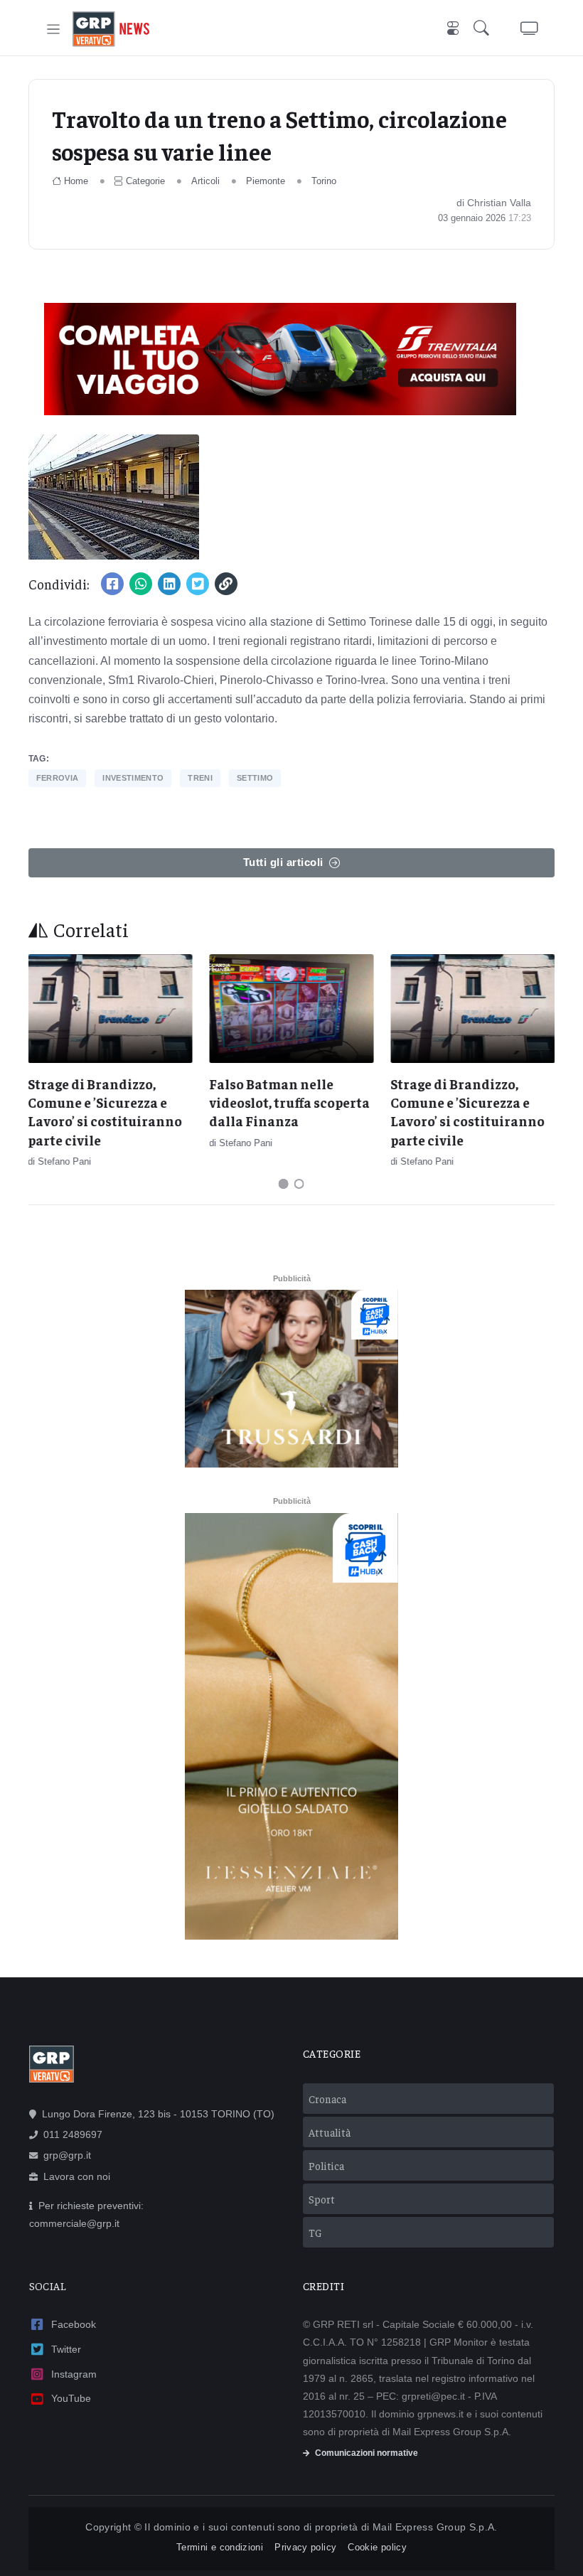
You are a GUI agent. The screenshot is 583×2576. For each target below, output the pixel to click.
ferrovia (58, 778)
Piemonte (266, 181)
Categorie (145, 181)
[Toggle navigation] (54, 30)
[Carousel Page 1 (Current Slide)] (284, 1184)
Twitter (66, 2349)
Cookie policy (377, 2547)
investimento (133, 778)
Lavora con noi (77, 2176)
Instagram (74, 2374)
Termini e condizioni (220, 2547)
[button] (484, 30)
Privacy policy (305, 2547)
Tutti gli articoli (283, 862)
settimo (255, 778)
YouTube (71, 2398)
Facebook (74, 2324)
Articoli (205, 181)
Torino (324, 181)
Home (76, 181)
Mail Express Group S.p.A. (435, 2527)
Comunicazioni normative (367, 2453)
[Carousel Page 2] (299, 1184)
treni (200, 778)
